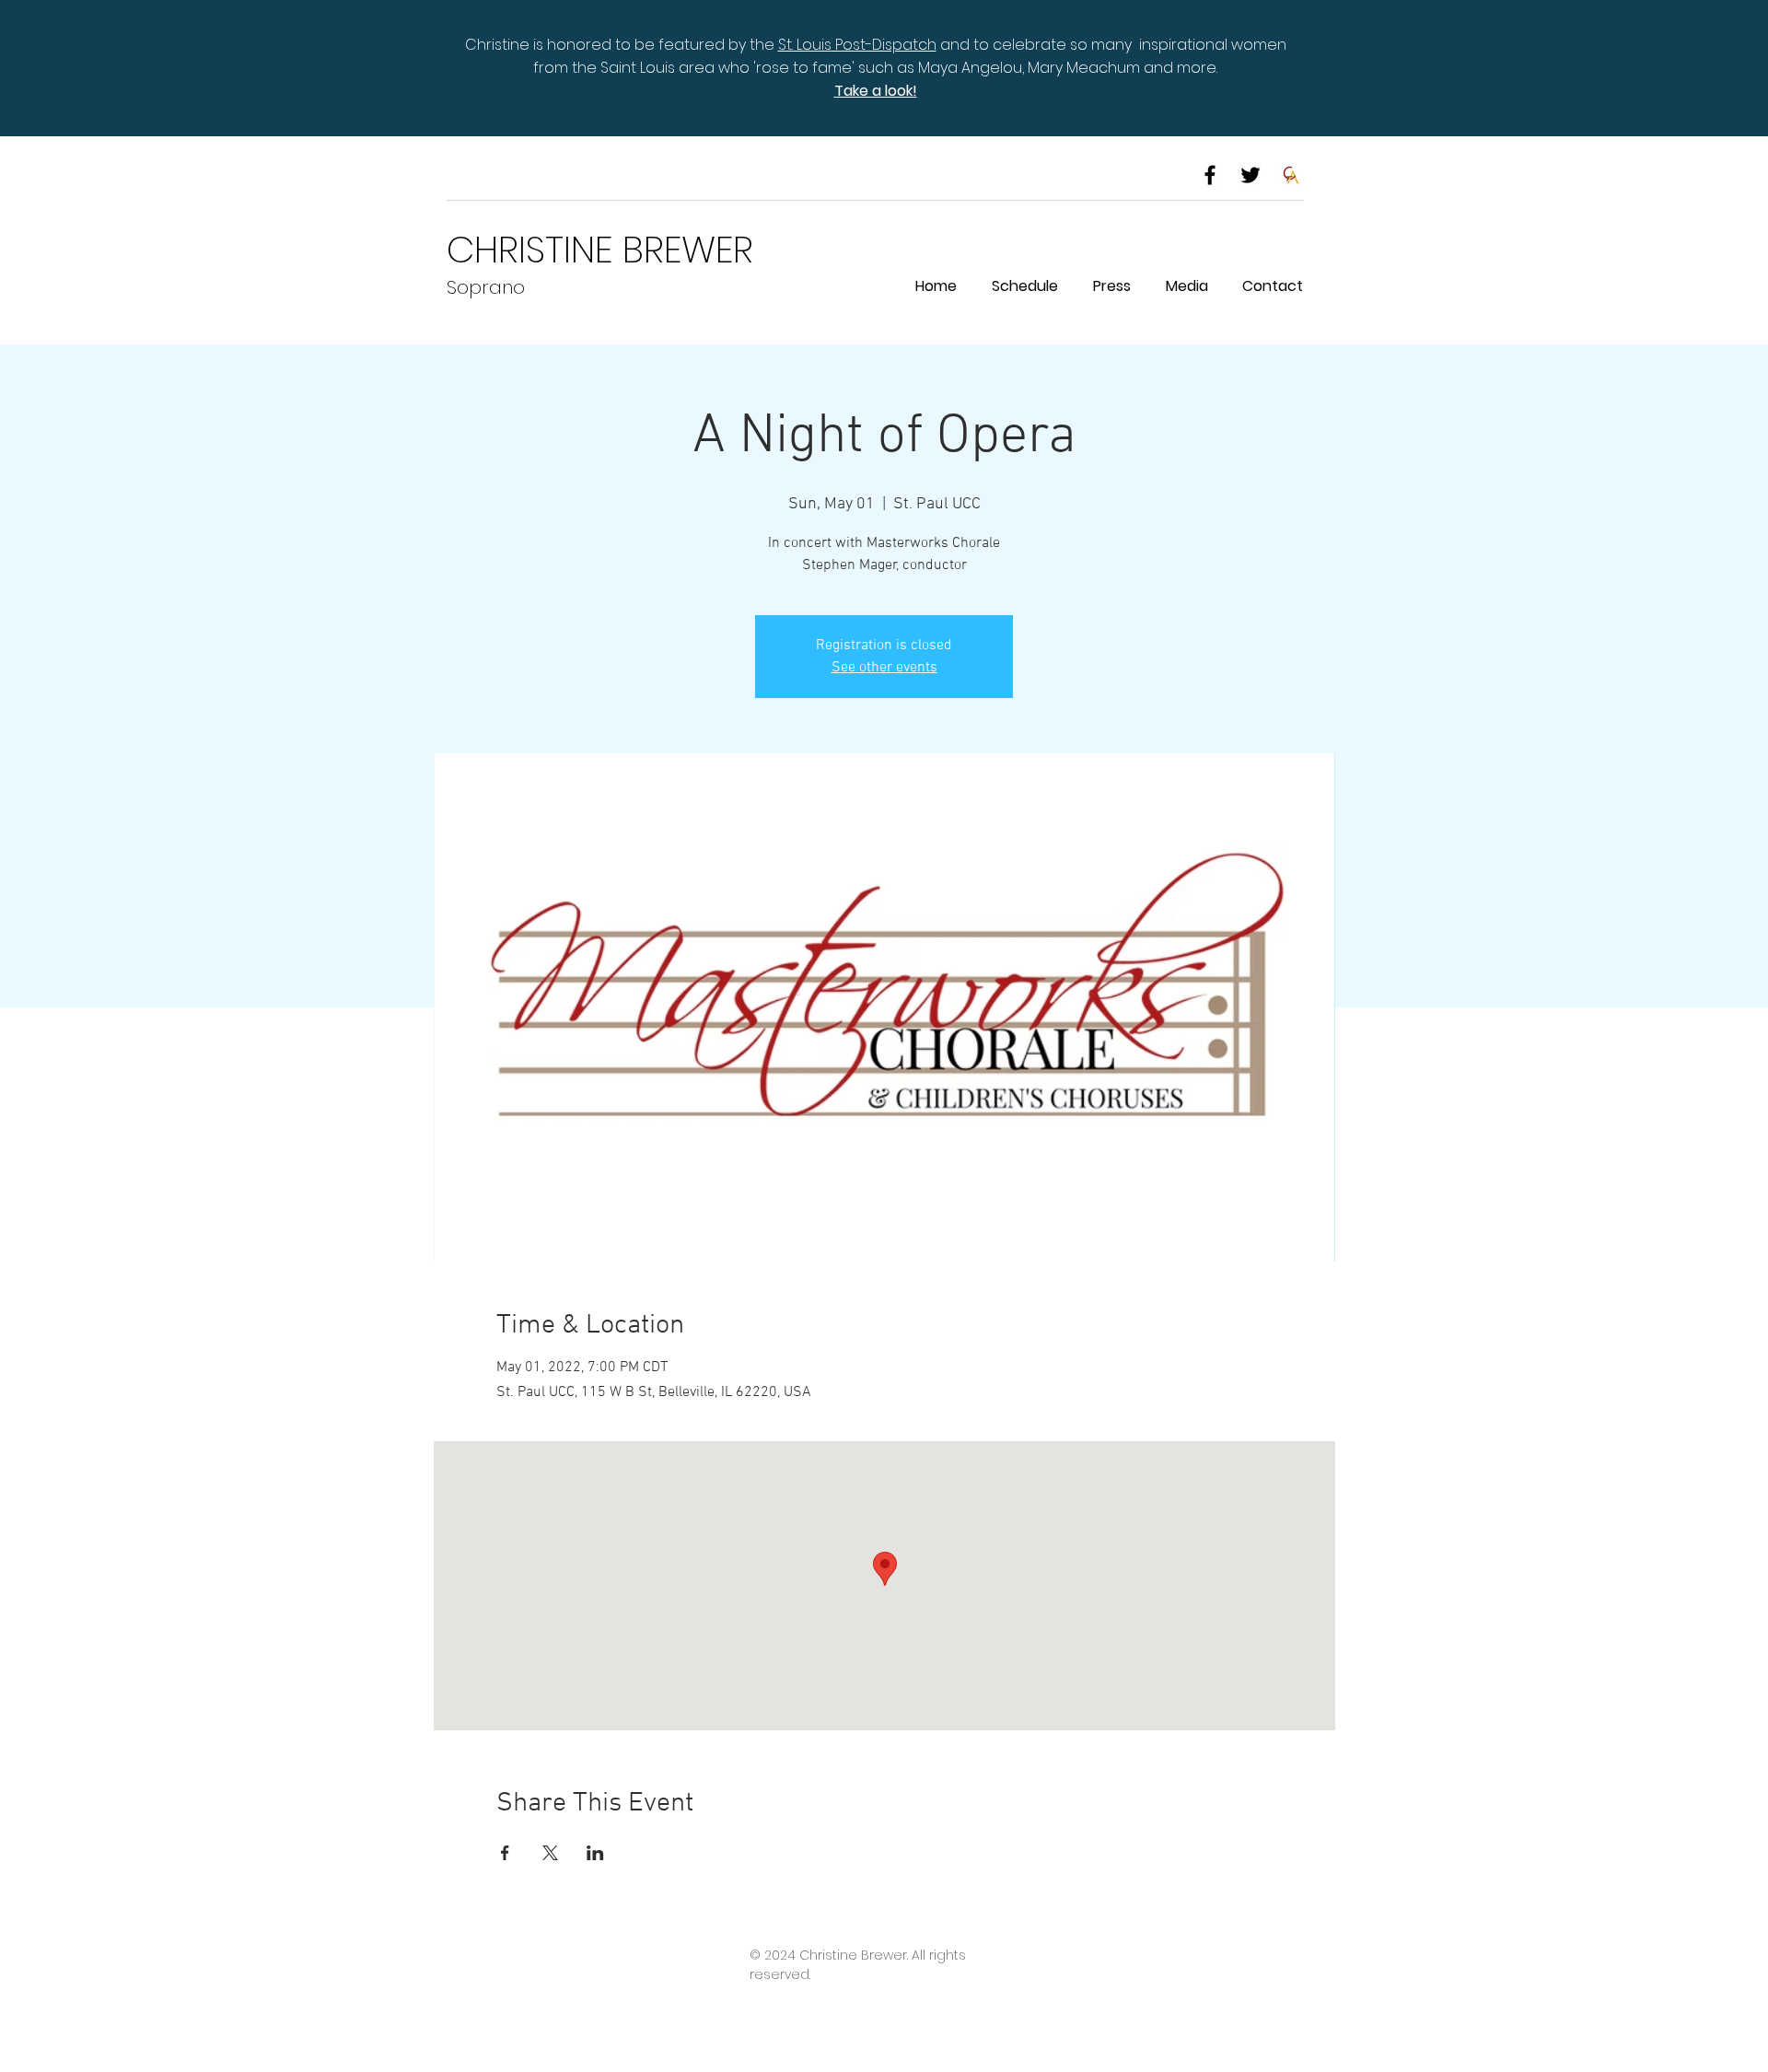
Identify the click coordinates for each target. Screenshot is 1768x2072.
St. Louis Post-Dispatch (857, 45)
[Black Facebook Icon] (1210, 175)
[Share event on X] (550, 1853)
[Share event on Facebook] (505, 1853)
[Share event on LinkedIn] (595, 1853)
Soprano (486, 287)
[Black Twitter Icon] (1250, 175)
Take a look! (876, 91)
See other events (884, 668)
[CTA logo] (1291, 175)
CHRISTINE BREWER (600, 250)
